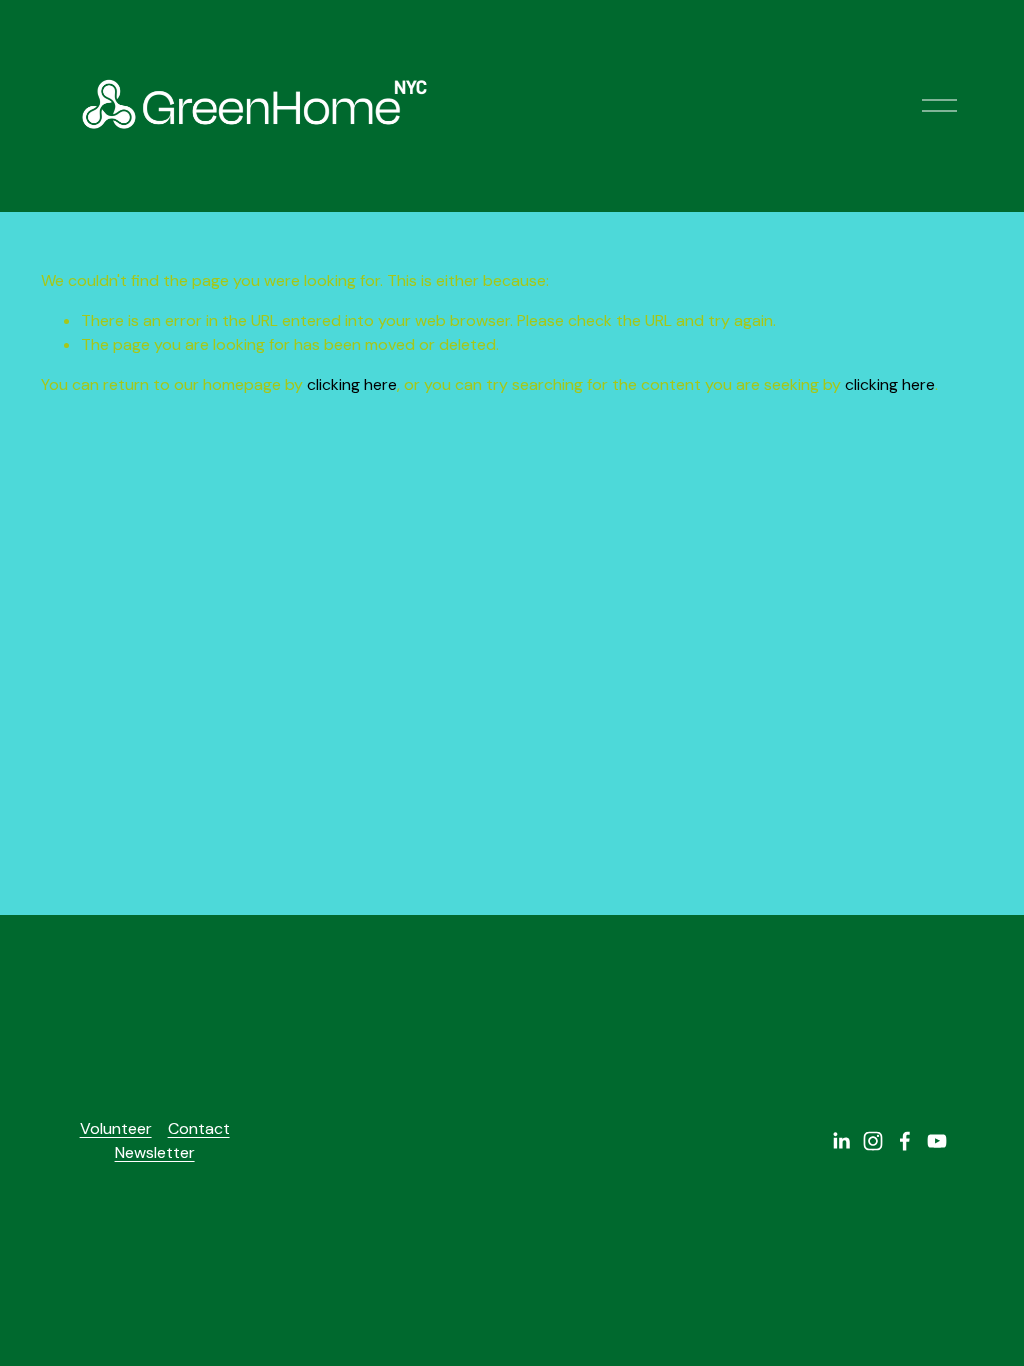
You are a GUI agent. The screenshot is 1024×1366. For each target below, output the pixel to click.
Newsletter (155, 1152)
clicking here (352, 384)
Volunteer (116, 1128)
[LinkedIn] (841, 1141)
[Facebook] (905, 1141)
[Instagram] (873, 1141)
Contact (199, 1128)
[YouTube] (937, 1141)
